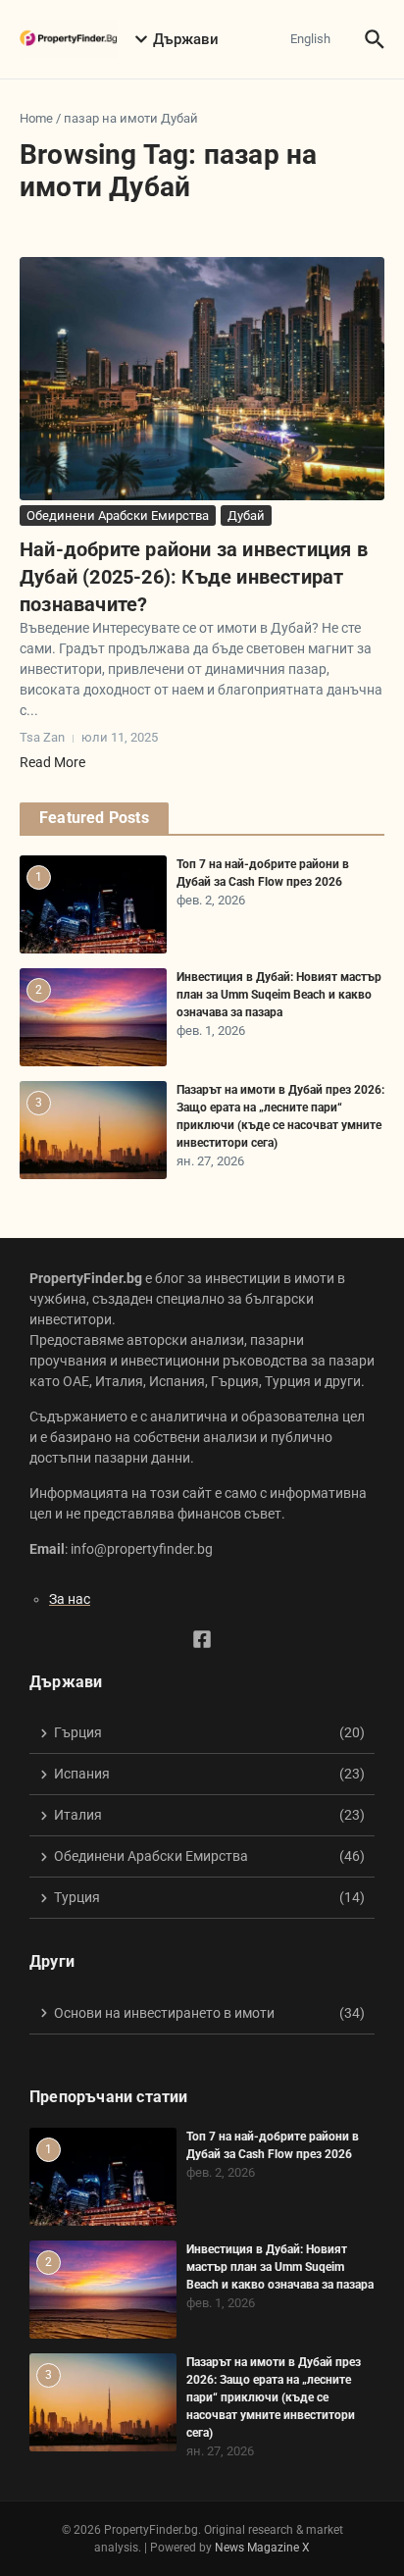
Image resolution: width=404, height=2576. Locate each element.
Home (36, 118)
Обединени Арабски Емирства (118, 515)
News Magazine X (262, 2548)
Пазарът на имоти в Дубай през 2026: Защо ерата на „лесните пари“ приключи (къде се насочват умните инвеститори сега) (274, 2397)
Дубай (246, 515)
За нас (70, 1599)
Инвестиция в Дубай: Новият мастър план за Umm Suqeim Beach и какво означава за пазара (279, 995)
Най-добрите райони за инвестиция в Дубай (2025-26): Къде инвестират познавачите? (194, 577)
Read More (52, 762)
